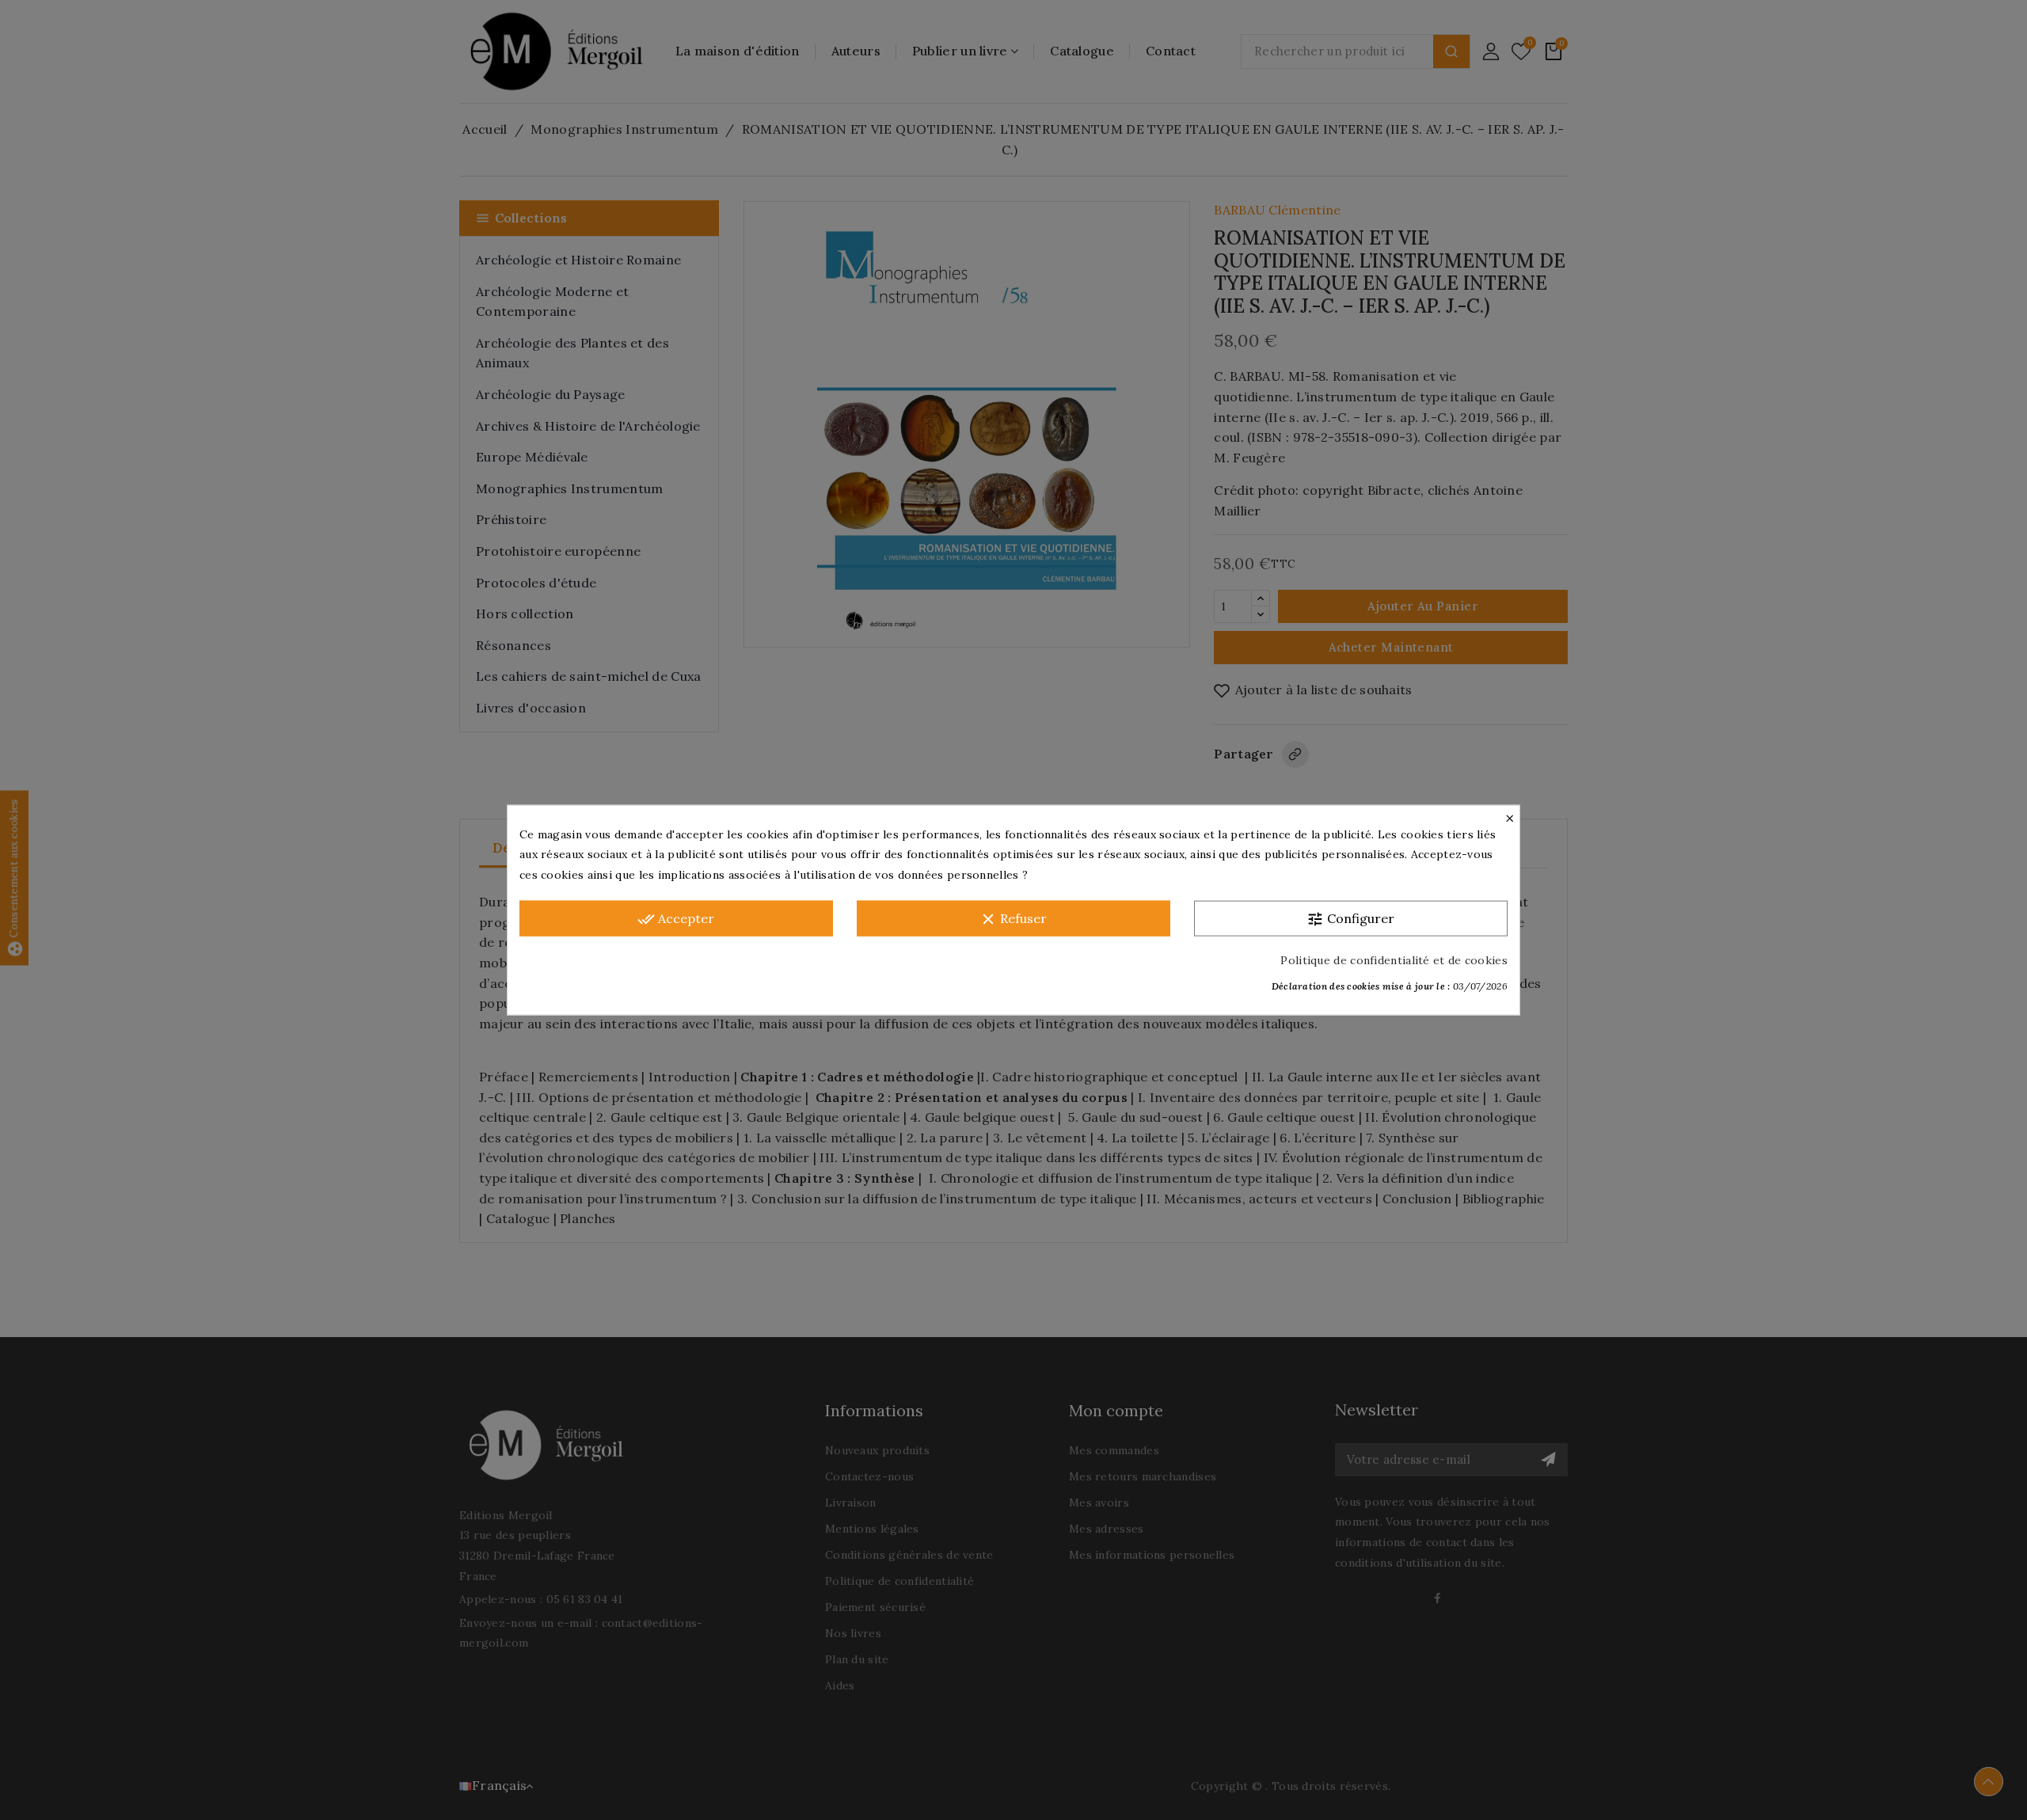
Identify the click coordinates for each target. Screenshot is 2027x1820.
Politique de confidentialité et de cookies (1394, 960)
